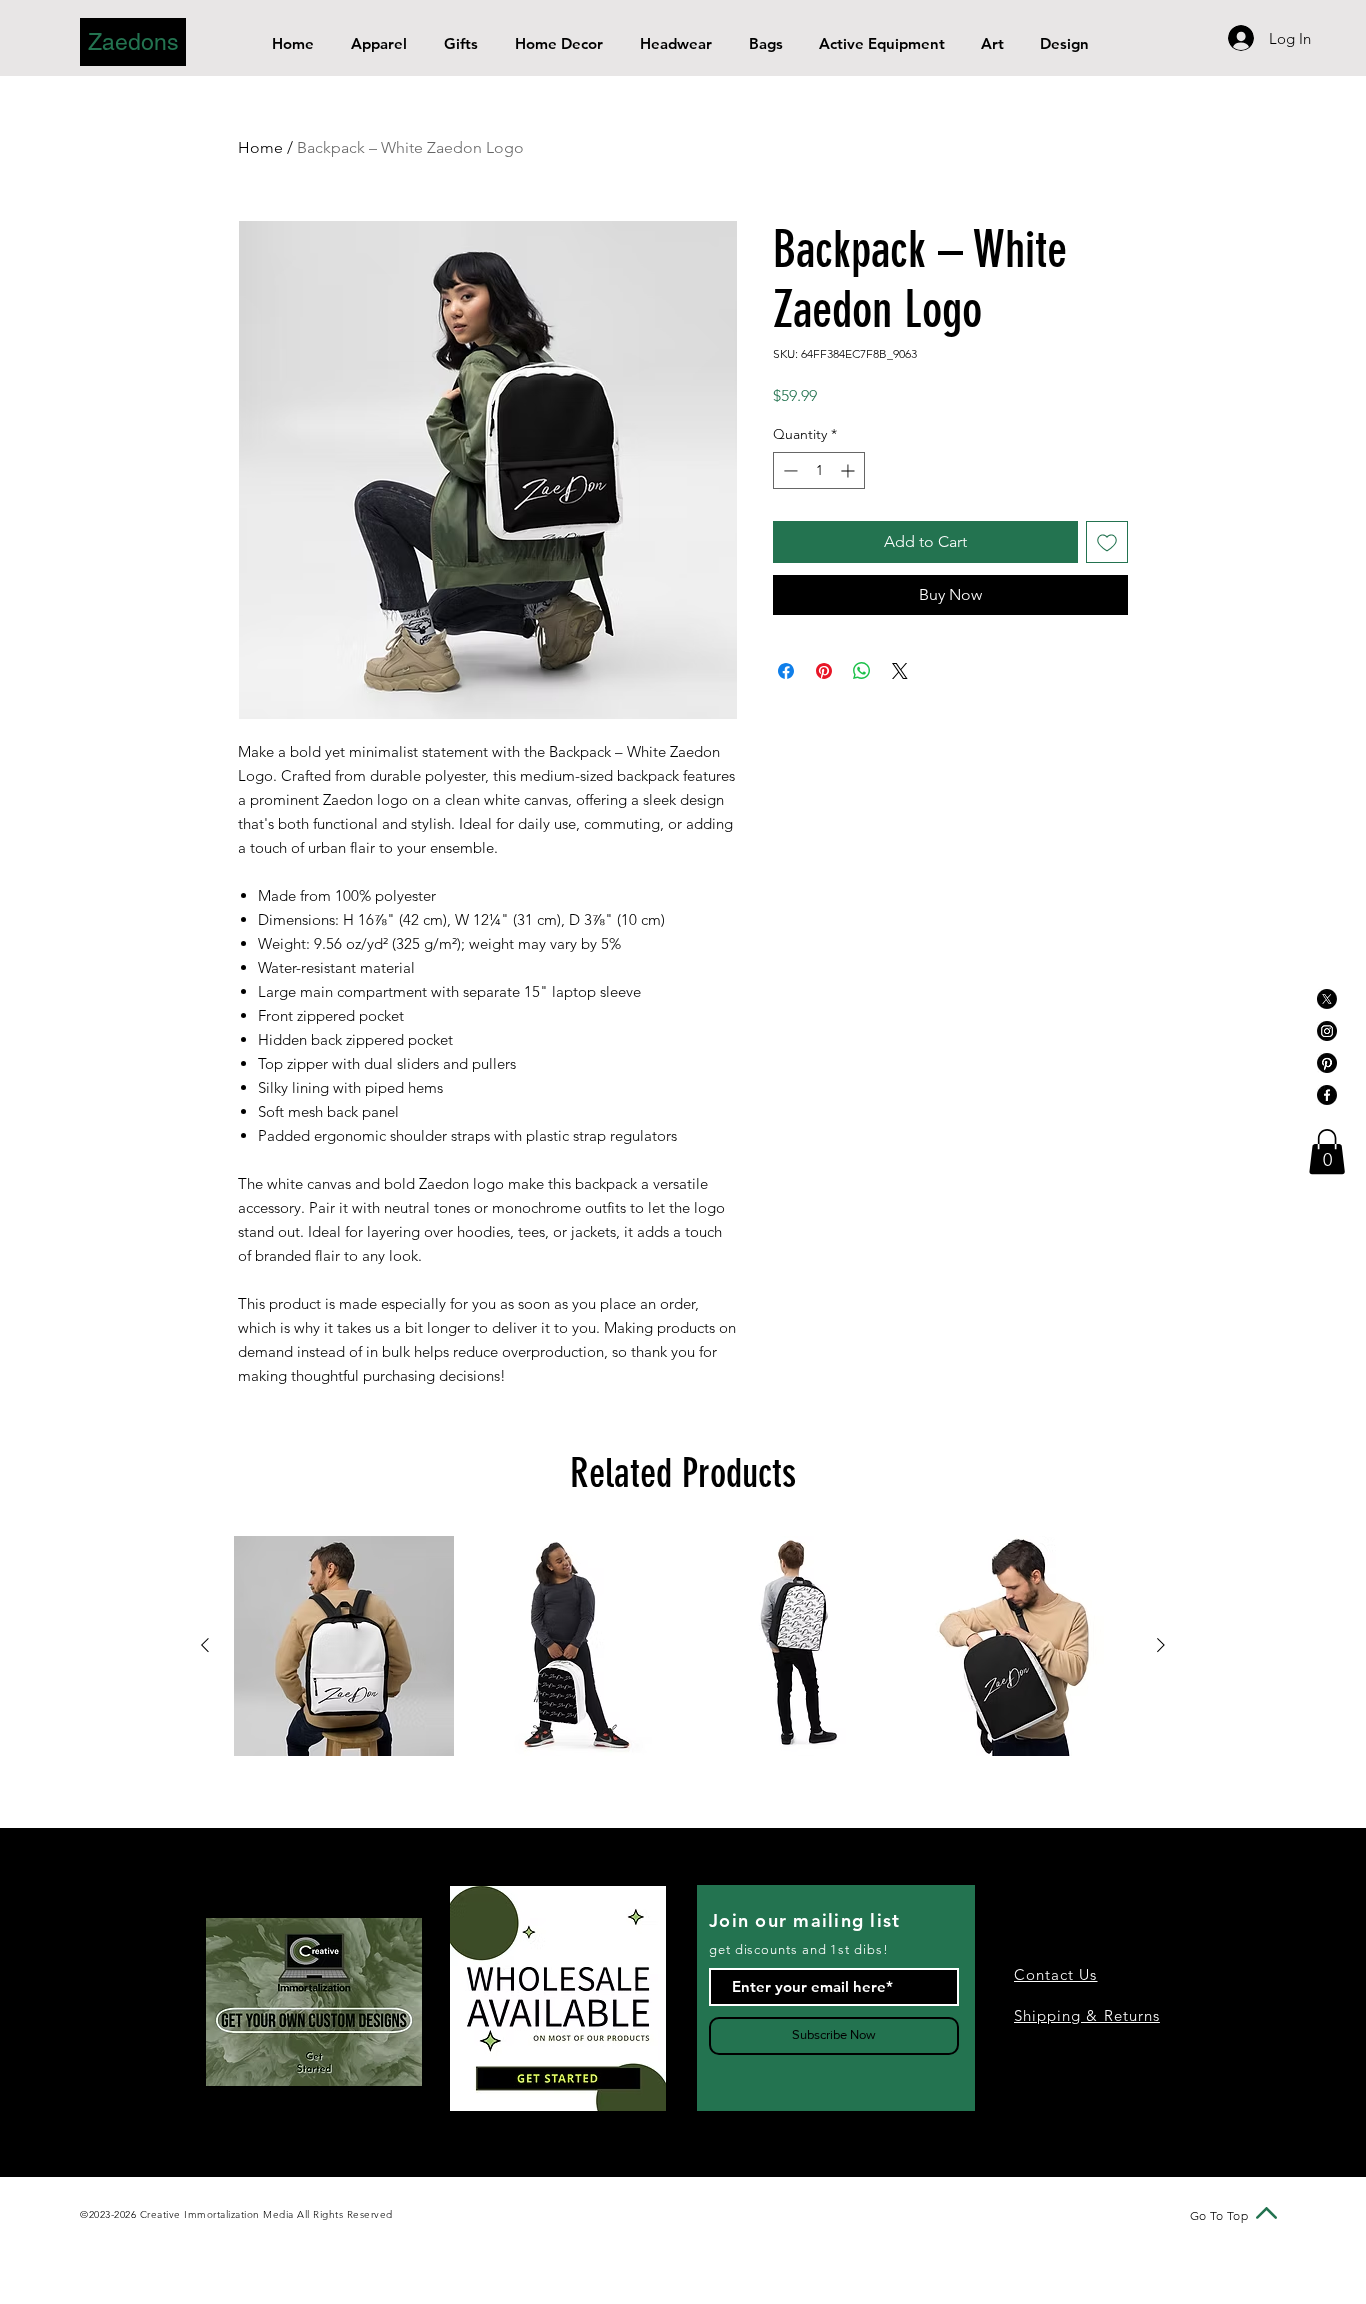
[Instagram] (1327, 1031)
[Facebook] (1327, 1095)
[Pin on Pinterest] (824, 671)
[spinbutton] (819, 470)
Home (260, 147)
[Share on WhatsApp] (862, 671)
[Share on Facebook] (786, 671)
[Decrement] (788, 470)
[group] (683, 1646)
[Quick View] (344, 1646)
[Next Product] (1161, 1645)
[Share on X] (900, 671)
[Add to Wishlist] (1107, 542)
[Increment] (849, 470)
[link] (1327, 1151)
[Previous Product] (205, 1645)
